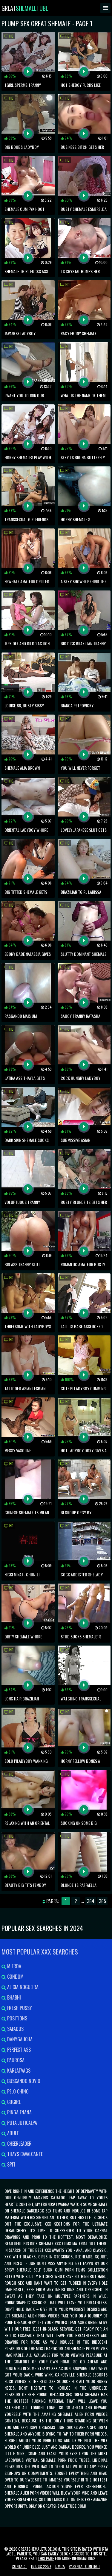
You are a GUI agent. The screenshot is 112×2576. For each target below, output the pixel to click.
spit (11, 2164)
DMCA (60, 2566)
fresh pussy (19, 2008)
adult (12, 2133)
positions (17, 2018)
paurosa (15, 2060)
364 (91, 1901)
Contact (19, 2566)
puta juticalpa (22, 2123)
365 (102, 1901)
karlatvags (18, 2071)
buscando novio (23, 2081)
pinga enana (19, 2112)
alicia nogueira (22, 1987)
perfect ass (18, 2050)
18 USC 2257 (41, 2566)
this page (46, 2558)
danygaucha (19, 2039)
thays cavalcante (24, 2154)
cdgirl (13, 2102)
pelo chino (17, 2091)
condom (15, 1977)
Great (25, 8)
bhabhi (13, 1997)
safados (15, 2029)
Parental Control (85, 2566)
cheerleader (19, 2144)
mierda (14, 1966)
